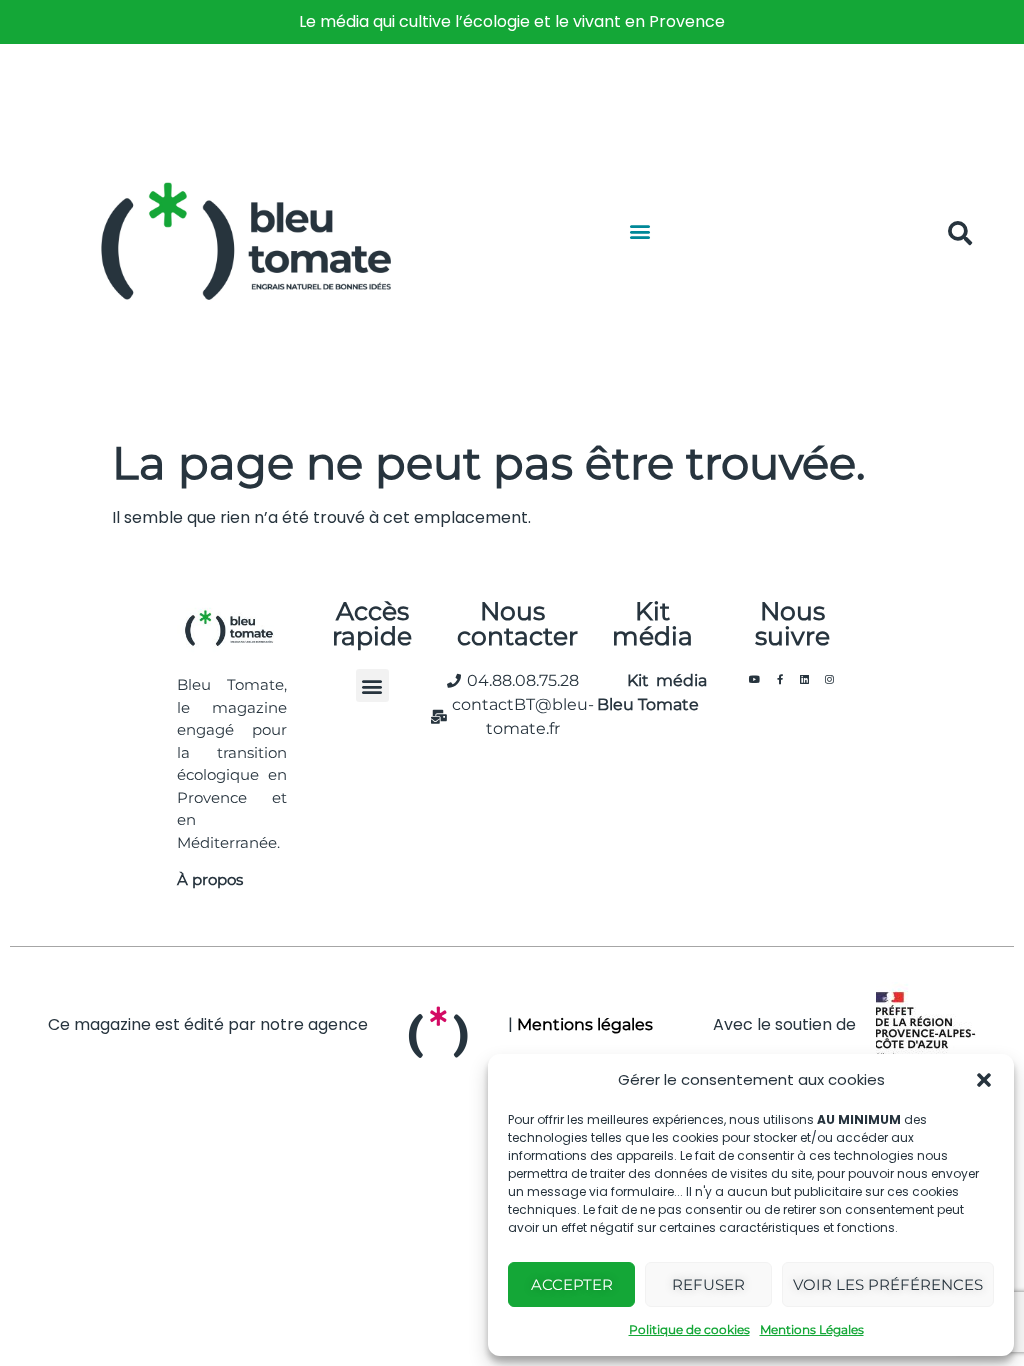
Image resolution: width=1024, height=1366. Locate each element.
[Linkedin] (805, 679)
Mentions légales (585, 1024)
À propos (210, 879)
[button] (984, 1080)
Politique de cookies (689, 1329)
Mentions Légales (812, 1329)
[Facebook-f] (780, 679)
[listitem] (512, 22)
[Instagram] (830, 679)
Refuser (708, 1284)
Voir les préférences (888, 1284)
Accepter (572, 1284)
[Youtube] (755, 679)
